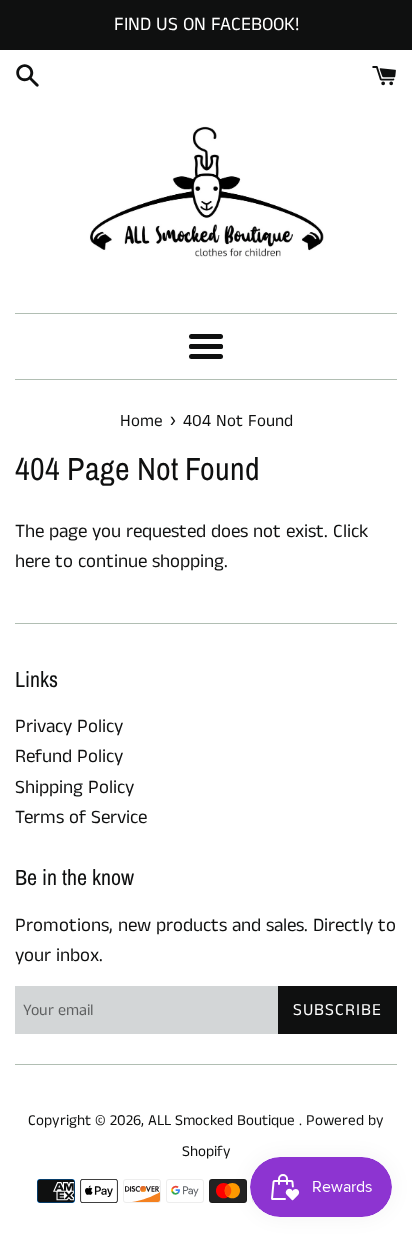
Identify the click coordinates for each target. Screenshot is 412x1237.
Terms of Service (81, 817)
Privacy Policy (69, 726)
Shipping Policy (74, 787)
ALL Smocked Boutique (223, 1120)
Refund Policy (69, 756)
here (32, 561)
